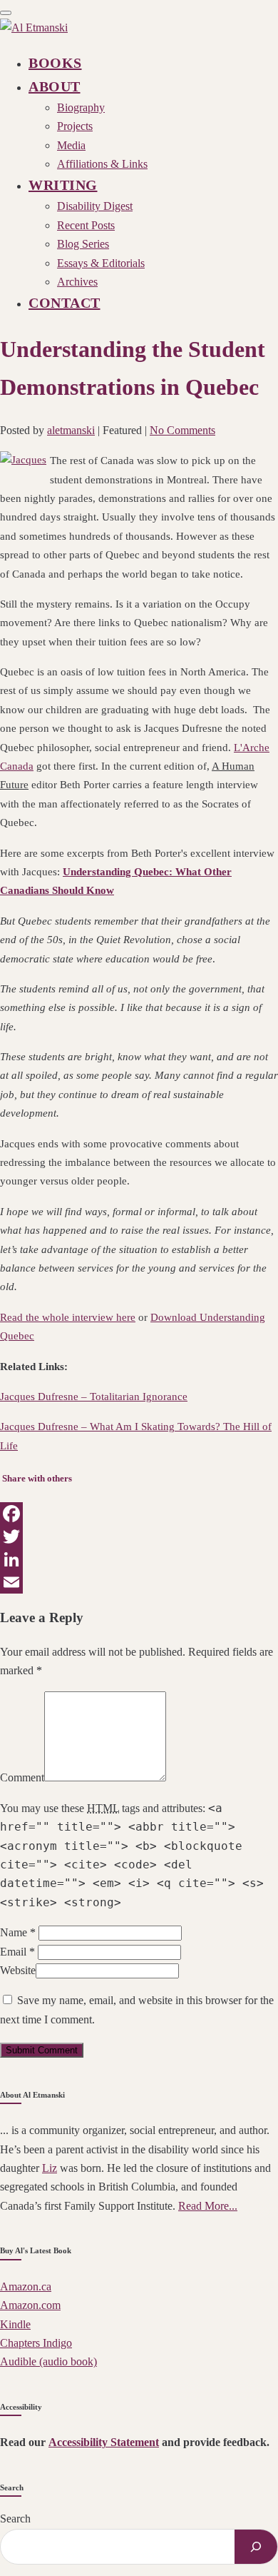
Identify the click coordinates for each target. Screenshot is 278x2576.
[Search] (256, 2547)
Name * (18, 1932)
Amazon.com (30, 2305)
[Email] (139, 1582)
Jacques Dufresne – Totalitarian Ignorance (94, 1397)
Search (15, 2519)
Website (18, 1970)
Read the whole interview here (68, 1317)
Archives (77, 282)
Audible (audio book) (48, 2361)
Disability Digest (95, 206)
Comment (22, 1777)
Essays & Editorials (101, 263)
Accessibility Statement (104, 2442)
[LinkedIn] (139, 1559)
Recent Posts (86, 225)
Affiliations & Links (102, 164)
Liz (50, 2168)
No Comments (182, 430)
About (55, 86)
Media (71, 145)
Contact (65, 303)
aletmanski (71, 430)
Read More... (208, 2206)
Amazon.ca (26, 2286)
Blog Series (83, 244)
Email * (17, 1952)
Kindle (15, 2324)
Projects (75, 126)
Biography (81, 107)
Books (55, 63)
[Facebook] (139, 1514)
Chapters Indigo (36, 2343)
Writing (63, 185)
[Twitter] (139, 1536)
